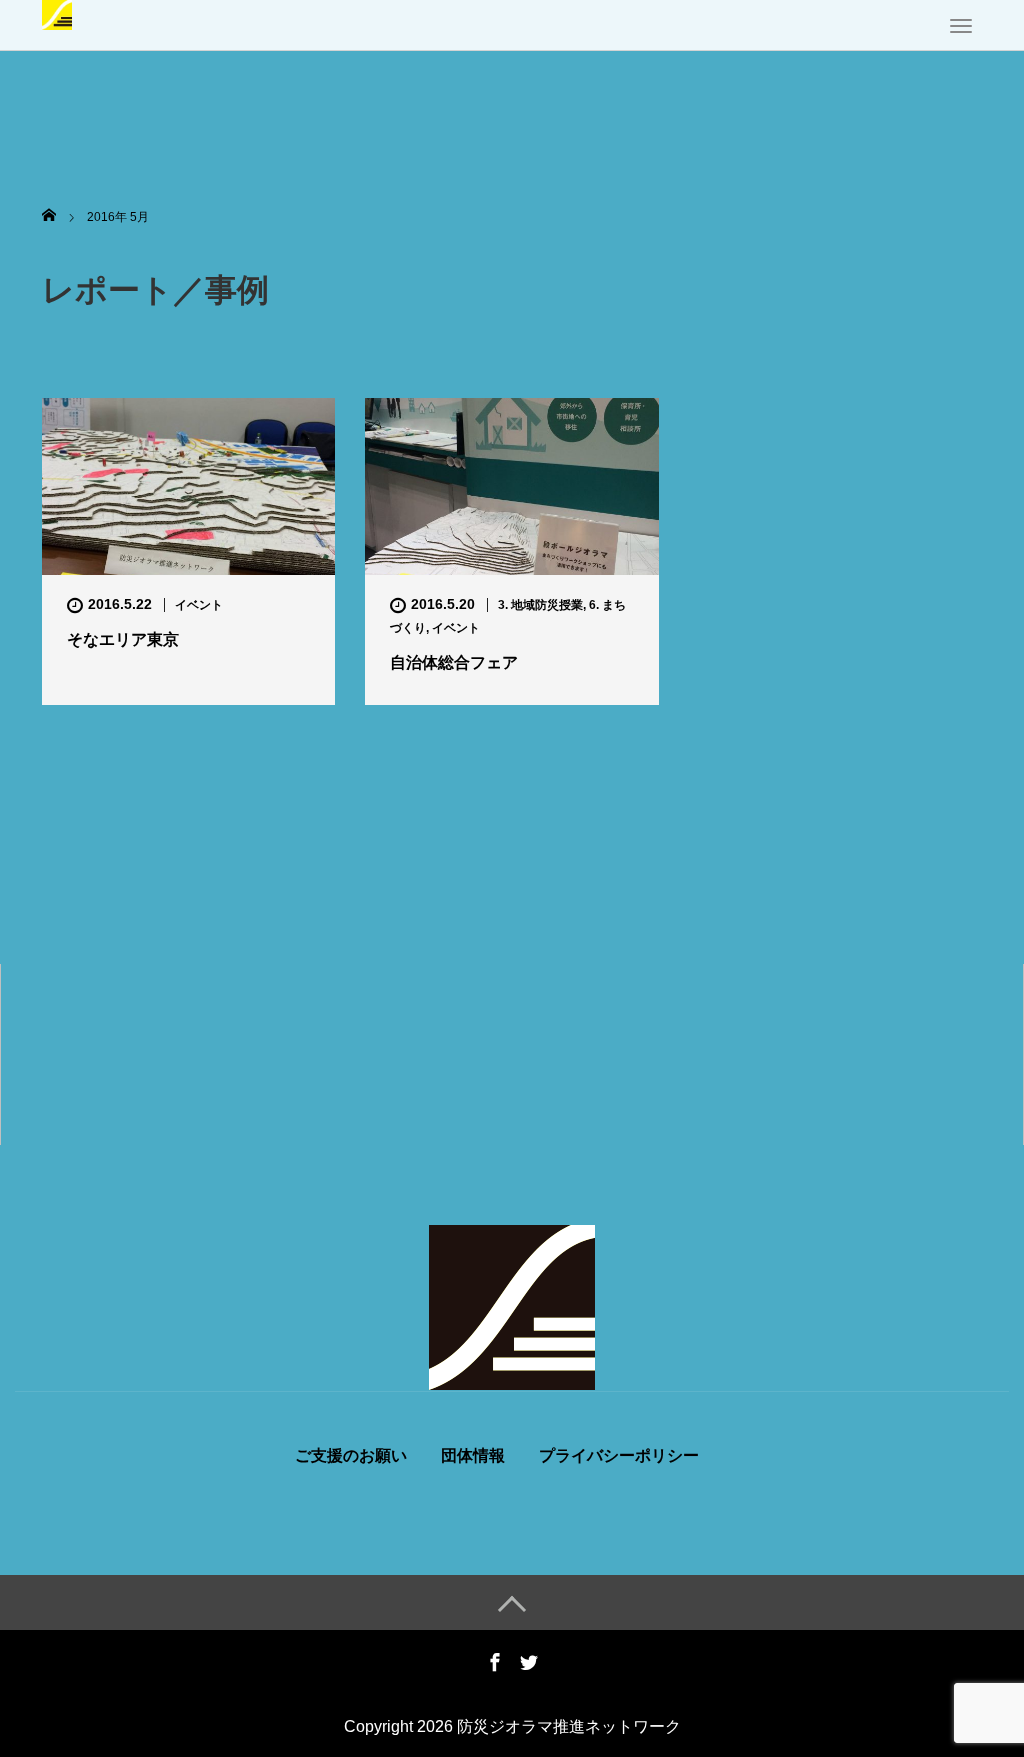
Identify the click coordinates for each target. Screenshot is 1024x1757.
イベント (199, 605)
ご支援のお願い (351, 1456)
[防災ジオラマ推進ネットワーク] (57, 13)
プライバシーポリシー (619, 1456)
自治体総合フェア (454, 662)
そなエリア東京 (123, 639)
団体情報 (473, 1456)
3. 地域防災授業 (540, 605)
